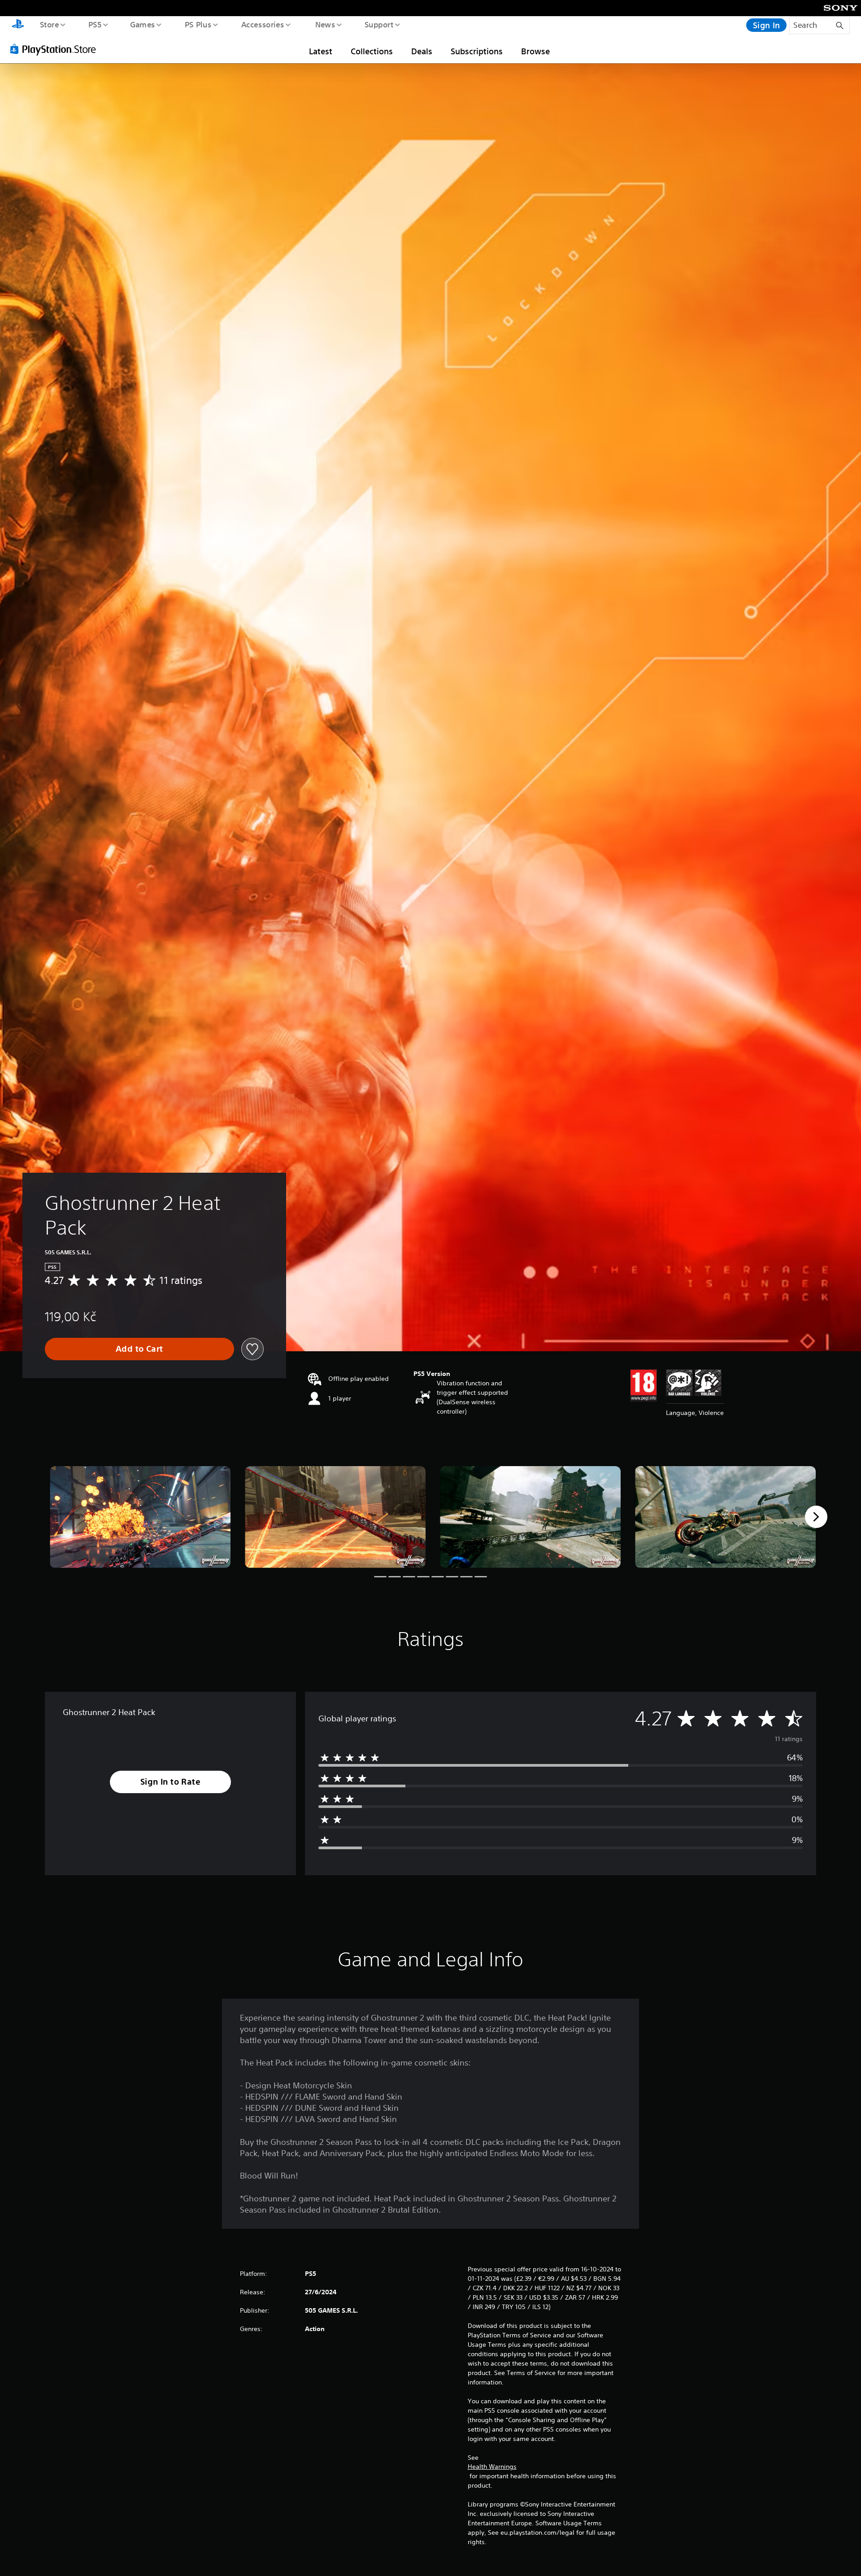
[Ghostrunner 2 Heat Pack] (140, 1517)
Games (142, 24)
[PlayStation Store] (56, 49)
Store (49, 24)
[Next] (816, 1517)
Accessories (262, 24)
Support (379, 24)
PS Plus (198, 24)
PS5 (95, 24)
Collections (372, 51)
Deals (422, 51)
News (325, 24)
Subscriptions (477, 51)
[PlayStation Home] (18, 25)
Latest (321, 51)
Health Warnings (492, 2467)
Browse (535, 51)
